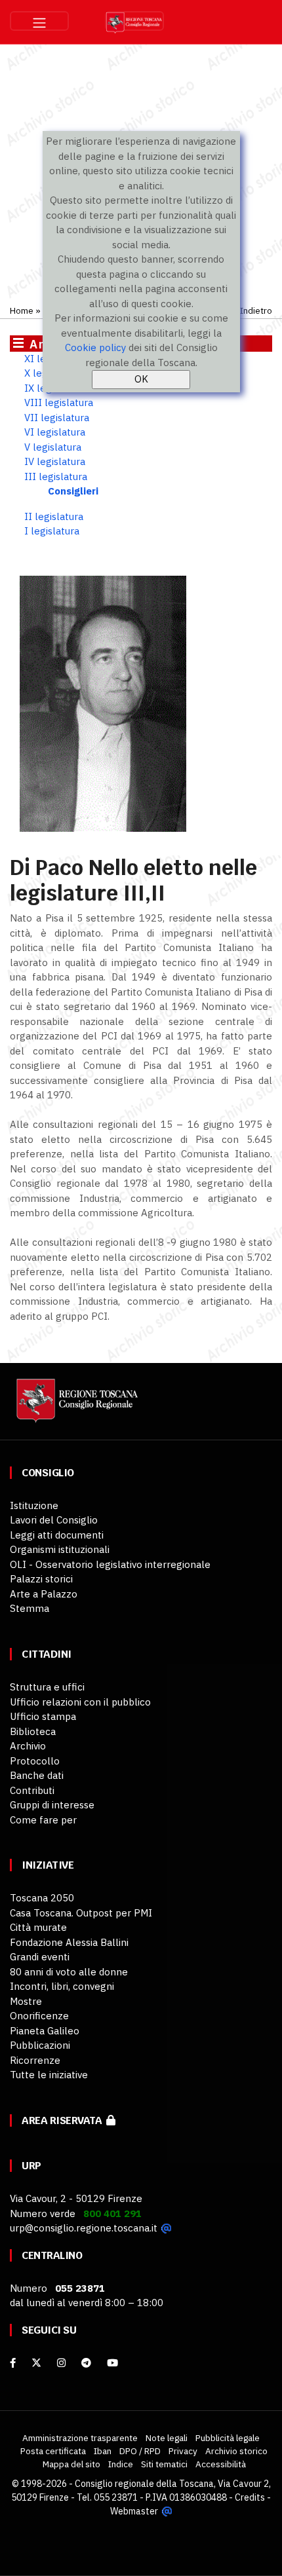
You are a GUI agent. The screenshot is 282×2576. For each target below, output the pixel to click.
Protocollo (35, 1761)
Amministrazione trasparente (80, 2438)
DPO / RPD (140, 2451)
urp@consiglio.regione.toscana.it (84, 2228)
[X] (36, 2363)
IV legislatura (55, 461)
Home (22, 310)
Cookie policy (95, 347)
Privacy (183, 2451)
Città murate (38, 1927)
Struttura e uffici (47, 1687)
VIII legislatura (59, 402)
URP (31, 2166)
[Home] (75, 1407)
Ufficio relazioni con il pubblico (80, 1702)
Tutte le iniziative (49, 2075)
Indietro (256, 310)
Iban (103, 2451)
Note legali (167, 2438)
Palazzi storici (41, 1579)
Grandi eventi (40, 1957)
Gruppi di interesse (52, 1805)
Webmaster (134, 2511)
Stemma (30, 1608)
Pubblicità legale (228, 2438)
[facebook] (13, 2363)
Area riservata (64, 2120)
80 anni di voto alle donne (69, 1972)
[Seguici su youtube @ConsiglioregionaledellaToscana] (112, 2363)
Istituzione (34, 1505)
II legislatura (54, 516)
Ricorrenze (35, 2060)
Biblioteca (33, 1731)
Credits (250, 2497)
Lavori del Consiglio (54, 1520)
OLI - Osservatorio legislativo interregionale (110, 1564)
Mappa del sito (71, 2464)
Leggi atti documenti (57, 1535)
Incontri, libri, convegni (62, 1986)
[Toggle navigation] (39, 21)
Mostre (26, 2001)
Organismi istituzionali (60, 1549)
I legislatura (52, 531)
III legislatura (56, 476)
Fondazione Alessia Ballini (69, 1942)
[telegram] (88, 2363)
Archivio (28, 1746)
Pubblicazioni (40, 2045)
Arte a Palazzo (44, 1594)
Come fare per (43, 1820)
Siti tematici (164, 2464)
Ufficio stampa (43, 1716)
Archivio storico (236, 2451)
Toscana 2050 (42, 1898)
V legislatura (53, 447)
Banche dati (37, 1775)
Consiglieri (73, 491)
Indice (121, 2464)
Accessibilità (221, 2464)
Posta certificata (53, 2451)
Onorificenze (39, 2016)
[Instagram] (61, 2363)
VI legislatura (55, 432)
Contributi (32, 1790)
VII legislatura (57, 418)
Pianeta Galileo (45, 2031)
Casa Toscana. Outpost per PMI (81, 1913)
